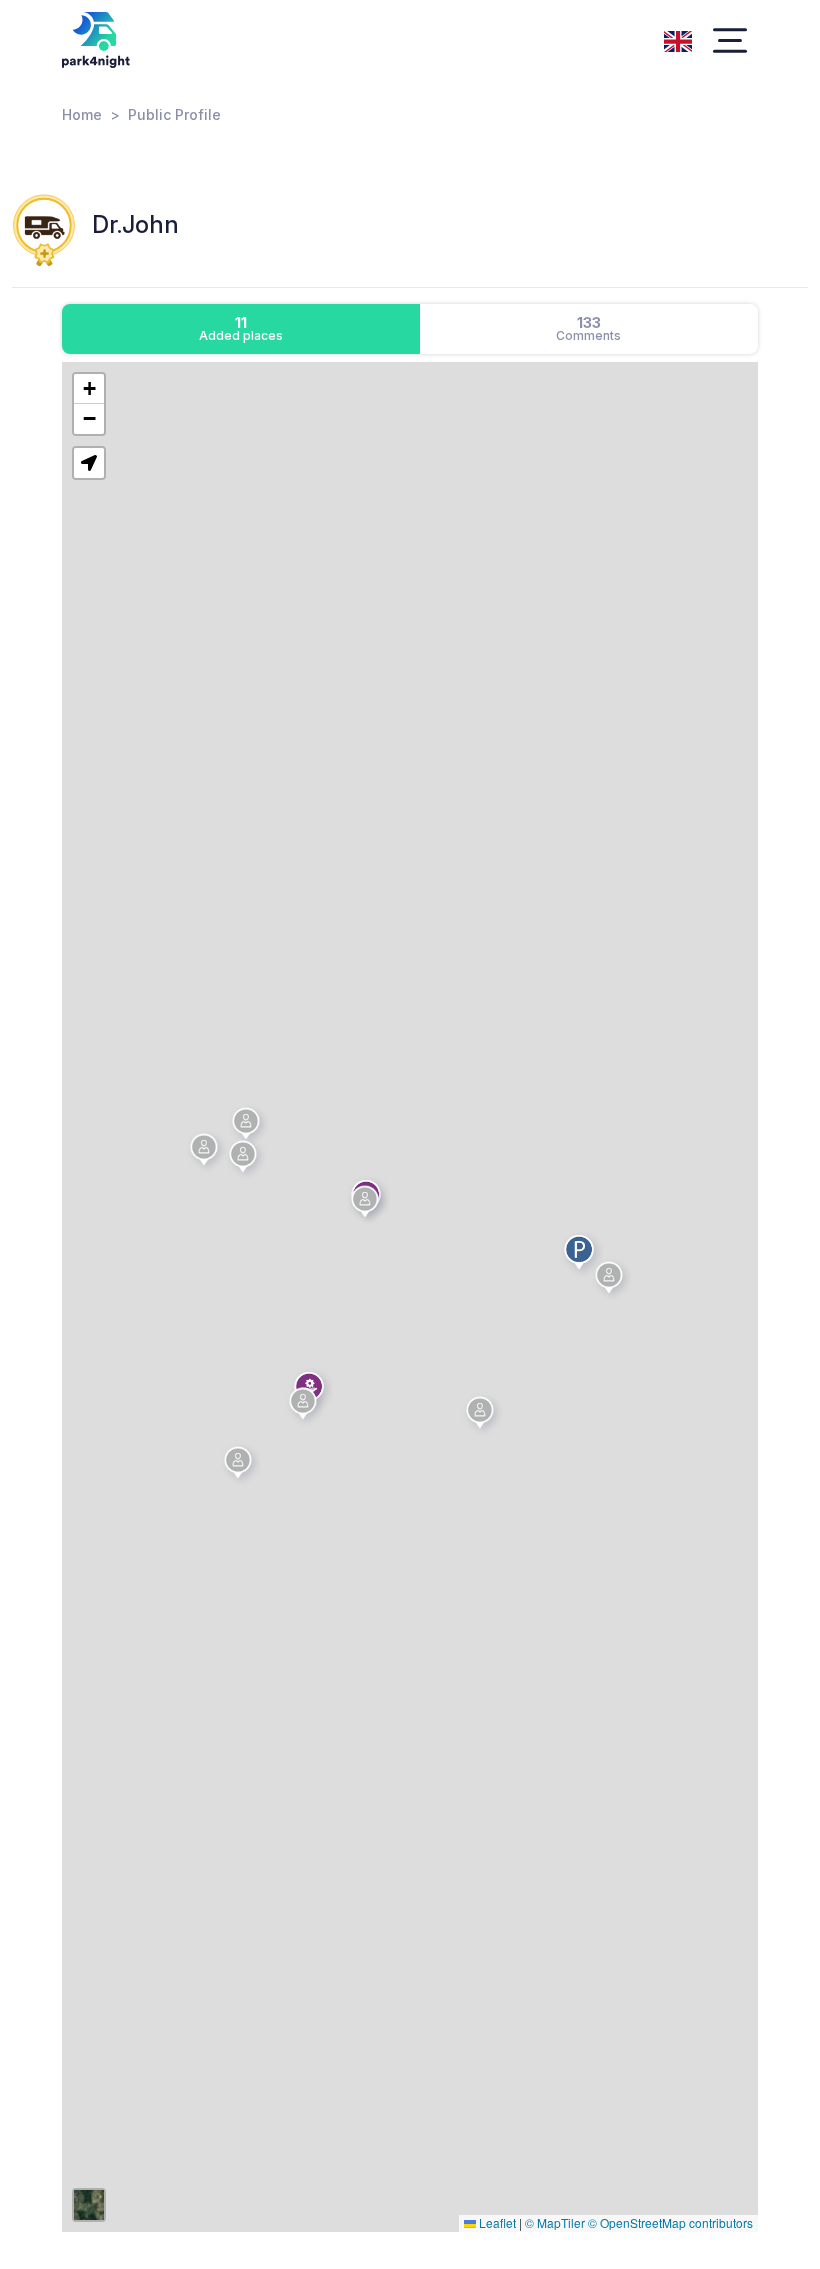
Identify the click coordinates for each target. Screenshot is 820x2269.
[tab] (241, 329)
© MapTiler (555, 2222)
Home (82, 114)
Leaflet (496, 2222)
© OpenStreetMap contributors (670, 2222)
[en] (678, 39)
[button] (306, 1407)
